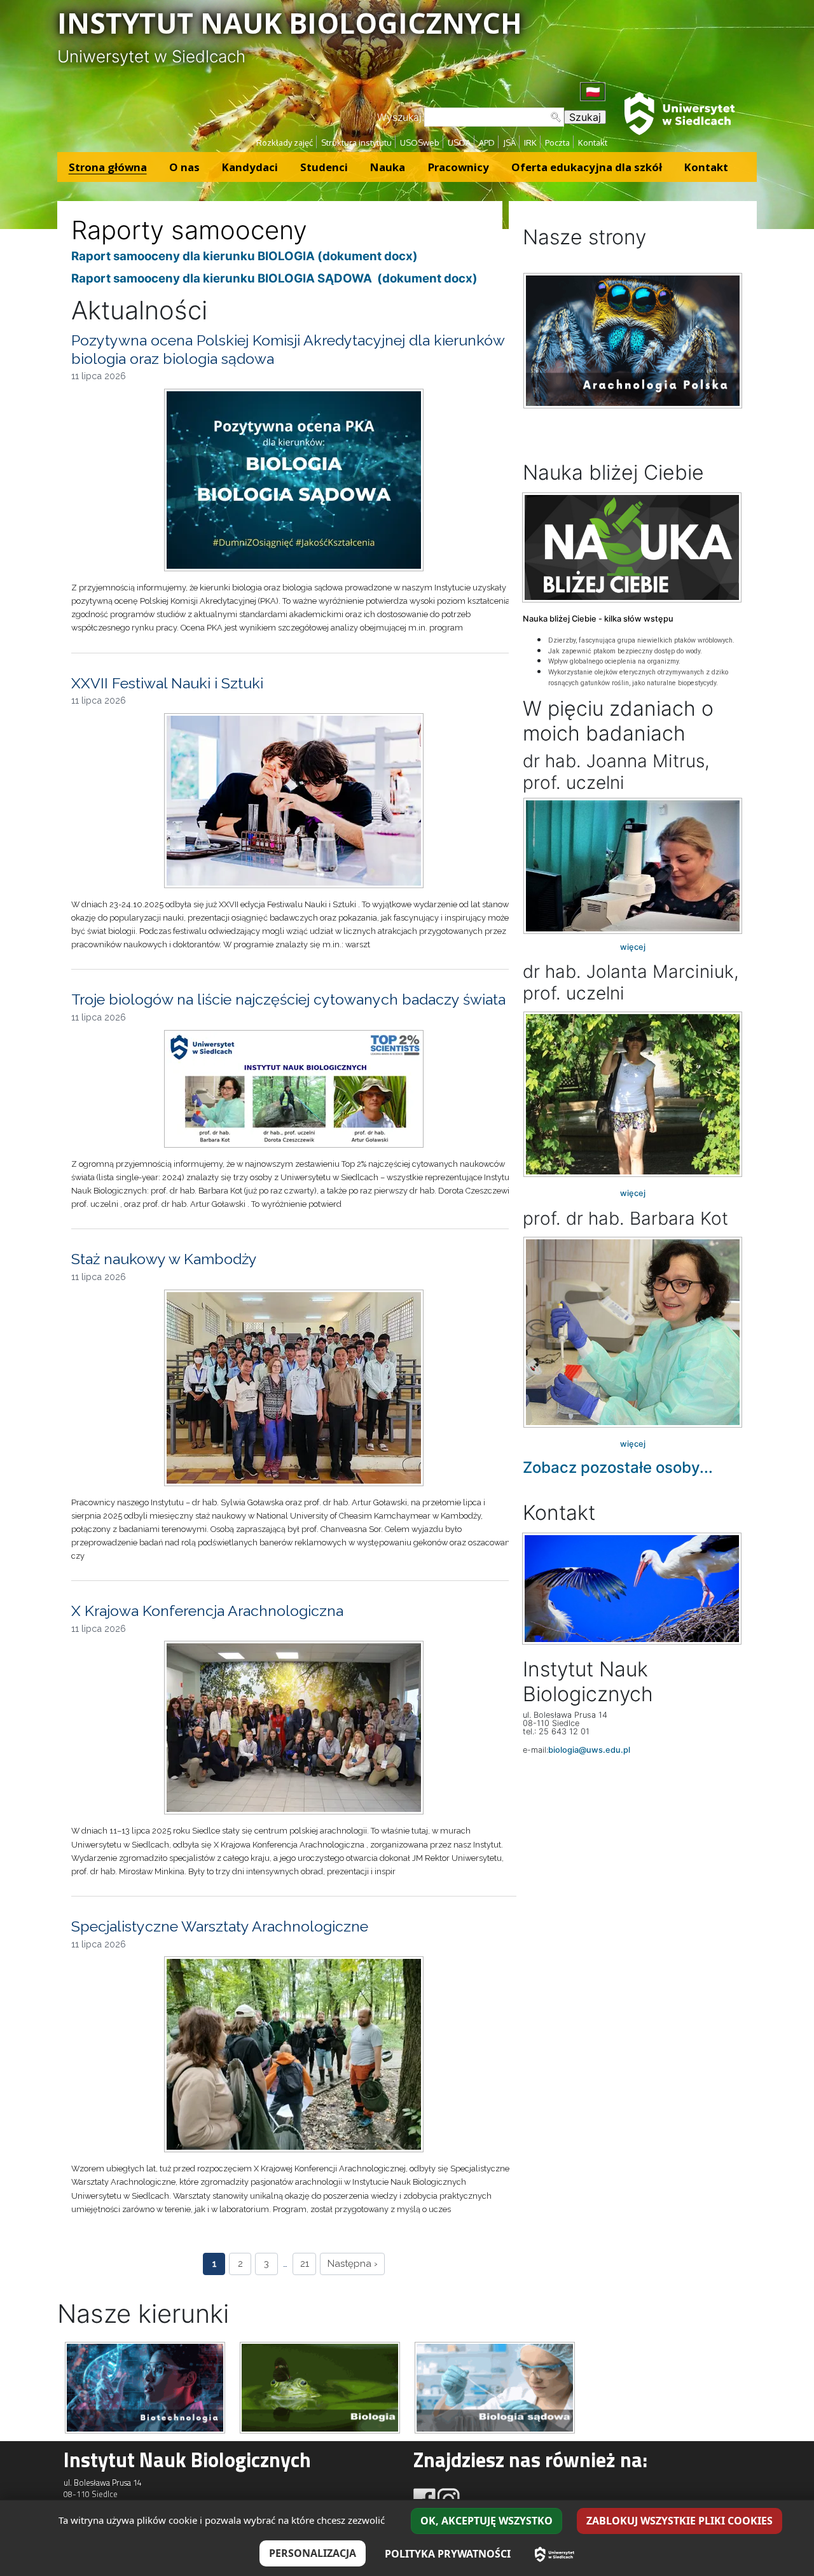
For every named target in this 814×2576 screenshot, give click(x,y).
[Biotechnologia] (145, 2386)
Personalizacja (313, 2553)
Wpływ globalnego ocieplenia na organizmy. (614, 661)
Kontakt (593, 143)
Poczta (557, 143)
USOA (459, 143)
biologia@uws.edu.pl (589, 1750)
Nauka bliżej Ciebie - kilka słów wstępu (598, 619)
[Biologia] (320, 2386)
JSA (509, 143)
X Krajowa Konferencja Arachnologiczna (207, 1611)
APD (487, 143)
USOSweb (420, 143)
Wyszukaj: (401, 117)
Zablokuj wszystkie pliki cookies (679, 2521)
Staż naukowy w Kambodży (164, 1259)
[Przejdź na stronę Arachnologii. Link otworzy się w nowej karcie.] (633, 341)
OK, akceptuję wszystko (486, 2521)
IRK (530, 143)
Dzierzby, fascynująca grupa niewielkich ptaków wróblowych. (641, 640)
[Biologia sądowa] (495, 2386)
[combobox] (494, 117)
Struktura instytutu (356, 143)
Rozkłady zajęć (285, 143)
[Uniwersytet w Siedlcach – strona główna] (555, 2554)
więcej (633, 947)
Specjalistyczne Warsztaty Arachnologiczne (220, 1926)
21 (305, 2264)
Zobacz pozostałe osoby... (618, 1467)
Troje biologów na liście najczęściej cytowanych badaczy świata (288, 999)
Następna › (353, 2264)
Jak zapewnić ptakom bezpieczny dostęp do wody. (625, 651)
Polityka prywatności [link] (448, 2554)
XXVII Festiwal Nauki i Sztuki (167, 683)
